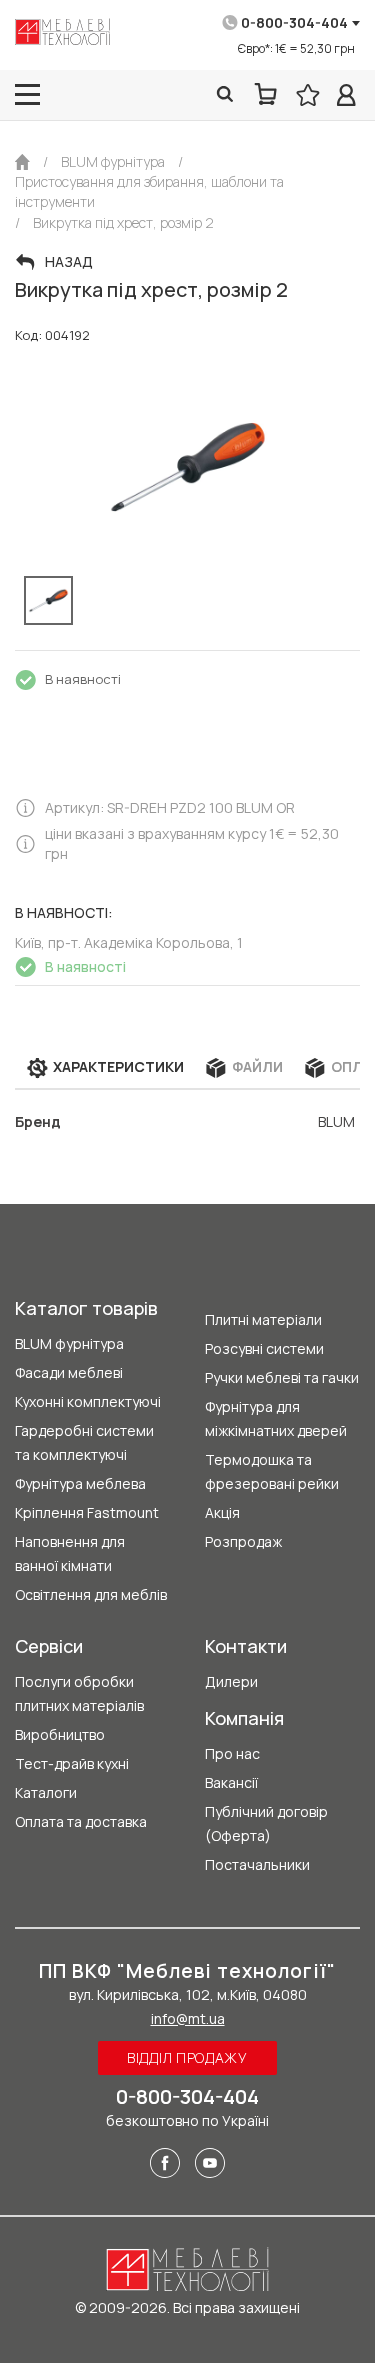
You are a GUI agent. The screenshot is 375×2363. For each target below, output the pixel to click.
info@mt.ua (188, 2018)
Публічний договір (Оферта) (266, 1823)
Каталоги (46, 1792)
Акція (222, 1512)
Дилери (231, 1681)
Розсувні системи (264, 1348)
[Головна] (22, 162)
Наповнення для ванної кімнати (70, 1553)
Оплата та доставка (81, 1821)
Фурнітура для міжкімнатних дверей (276, 1418)
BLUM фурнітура (69, 1343)
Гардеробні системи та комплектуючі (84, 1442)
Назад (69, 262)
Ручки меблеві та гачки (282, 1377)
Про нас (232, 1753)
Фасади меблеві (69, 1372)
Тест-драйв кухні (72, 1763)
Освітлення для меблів (91, 1594)
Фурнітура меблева (80, 1483)
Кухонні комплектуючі (88, 1401)
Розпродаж (243, 1541)
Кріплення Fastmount (87, 1512)
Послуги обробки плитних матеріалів (79, 1693)
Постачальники (257, 1864)
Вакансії (231, 1782)
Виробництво (60, 1734)
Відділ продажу (187, 2057)
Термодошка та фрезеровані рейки (272, 1471)
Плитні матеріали (263, 1319)
